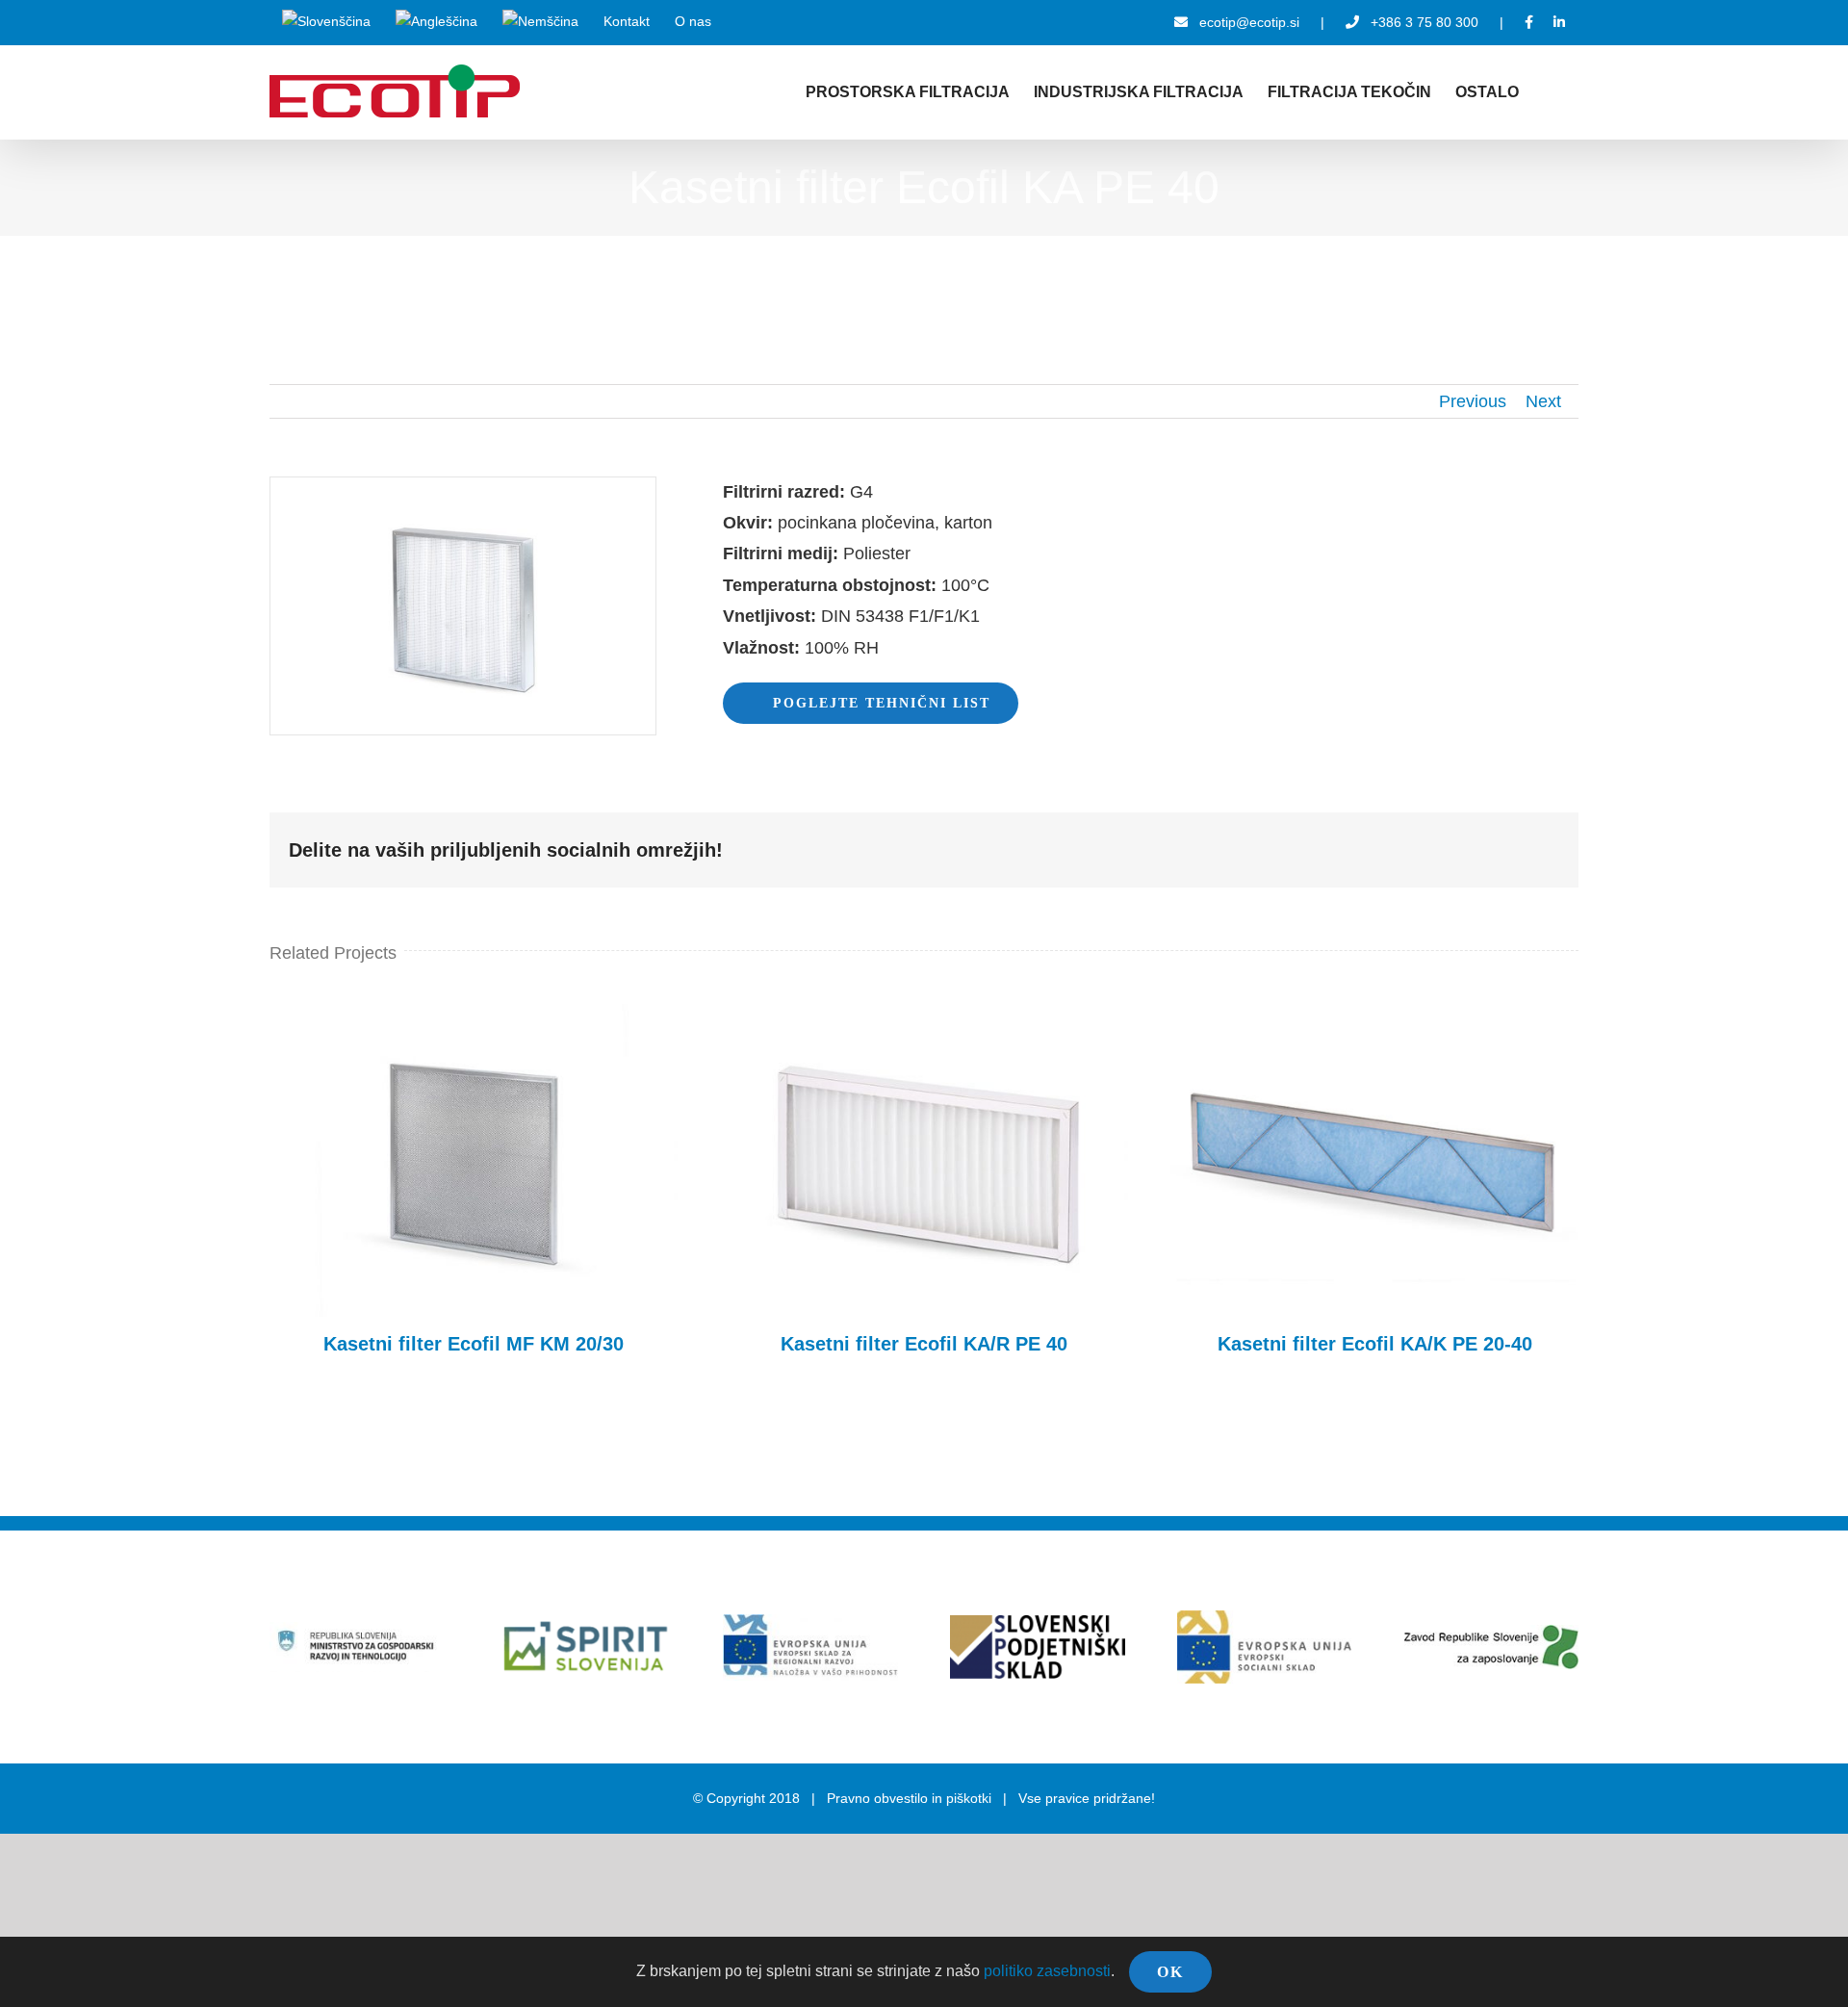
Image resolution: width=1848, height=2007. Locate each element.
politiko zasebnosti (1047, 1971)
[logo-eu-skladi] (810, 1623)
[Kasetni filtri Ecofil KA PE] (463, 486)
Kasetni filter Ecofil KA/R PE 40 (924, 1160)
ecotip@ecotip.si (1249, 22)
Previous (1473, 401)
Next (1543, 401)
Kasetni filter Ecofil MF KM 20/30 (474, 1160)
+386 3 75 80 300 (1424, 22)
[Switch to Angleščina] (436, 22)
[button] (1549, 92)
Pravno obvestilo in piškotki (909, 1798)
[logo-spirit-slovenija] (584, 1568)
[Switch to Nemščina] (540, 22)
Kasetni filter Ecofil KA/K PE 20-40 (1374, 1160)
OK (1170, 1972)
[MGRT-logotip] (357, 1631)
